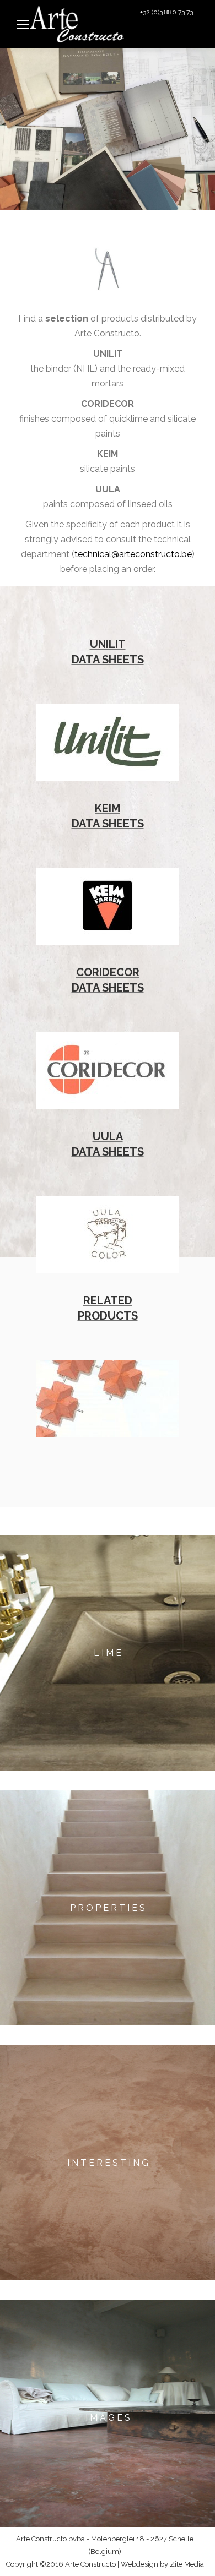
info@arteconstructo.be (164, 36)
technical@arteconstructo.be (133, 554)
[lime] (108, 1653)
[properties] (108, 1908)
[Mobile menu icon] (23, 24)
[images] (108, 2417)
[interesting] (108, 2163)
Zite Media (187, 2564)
